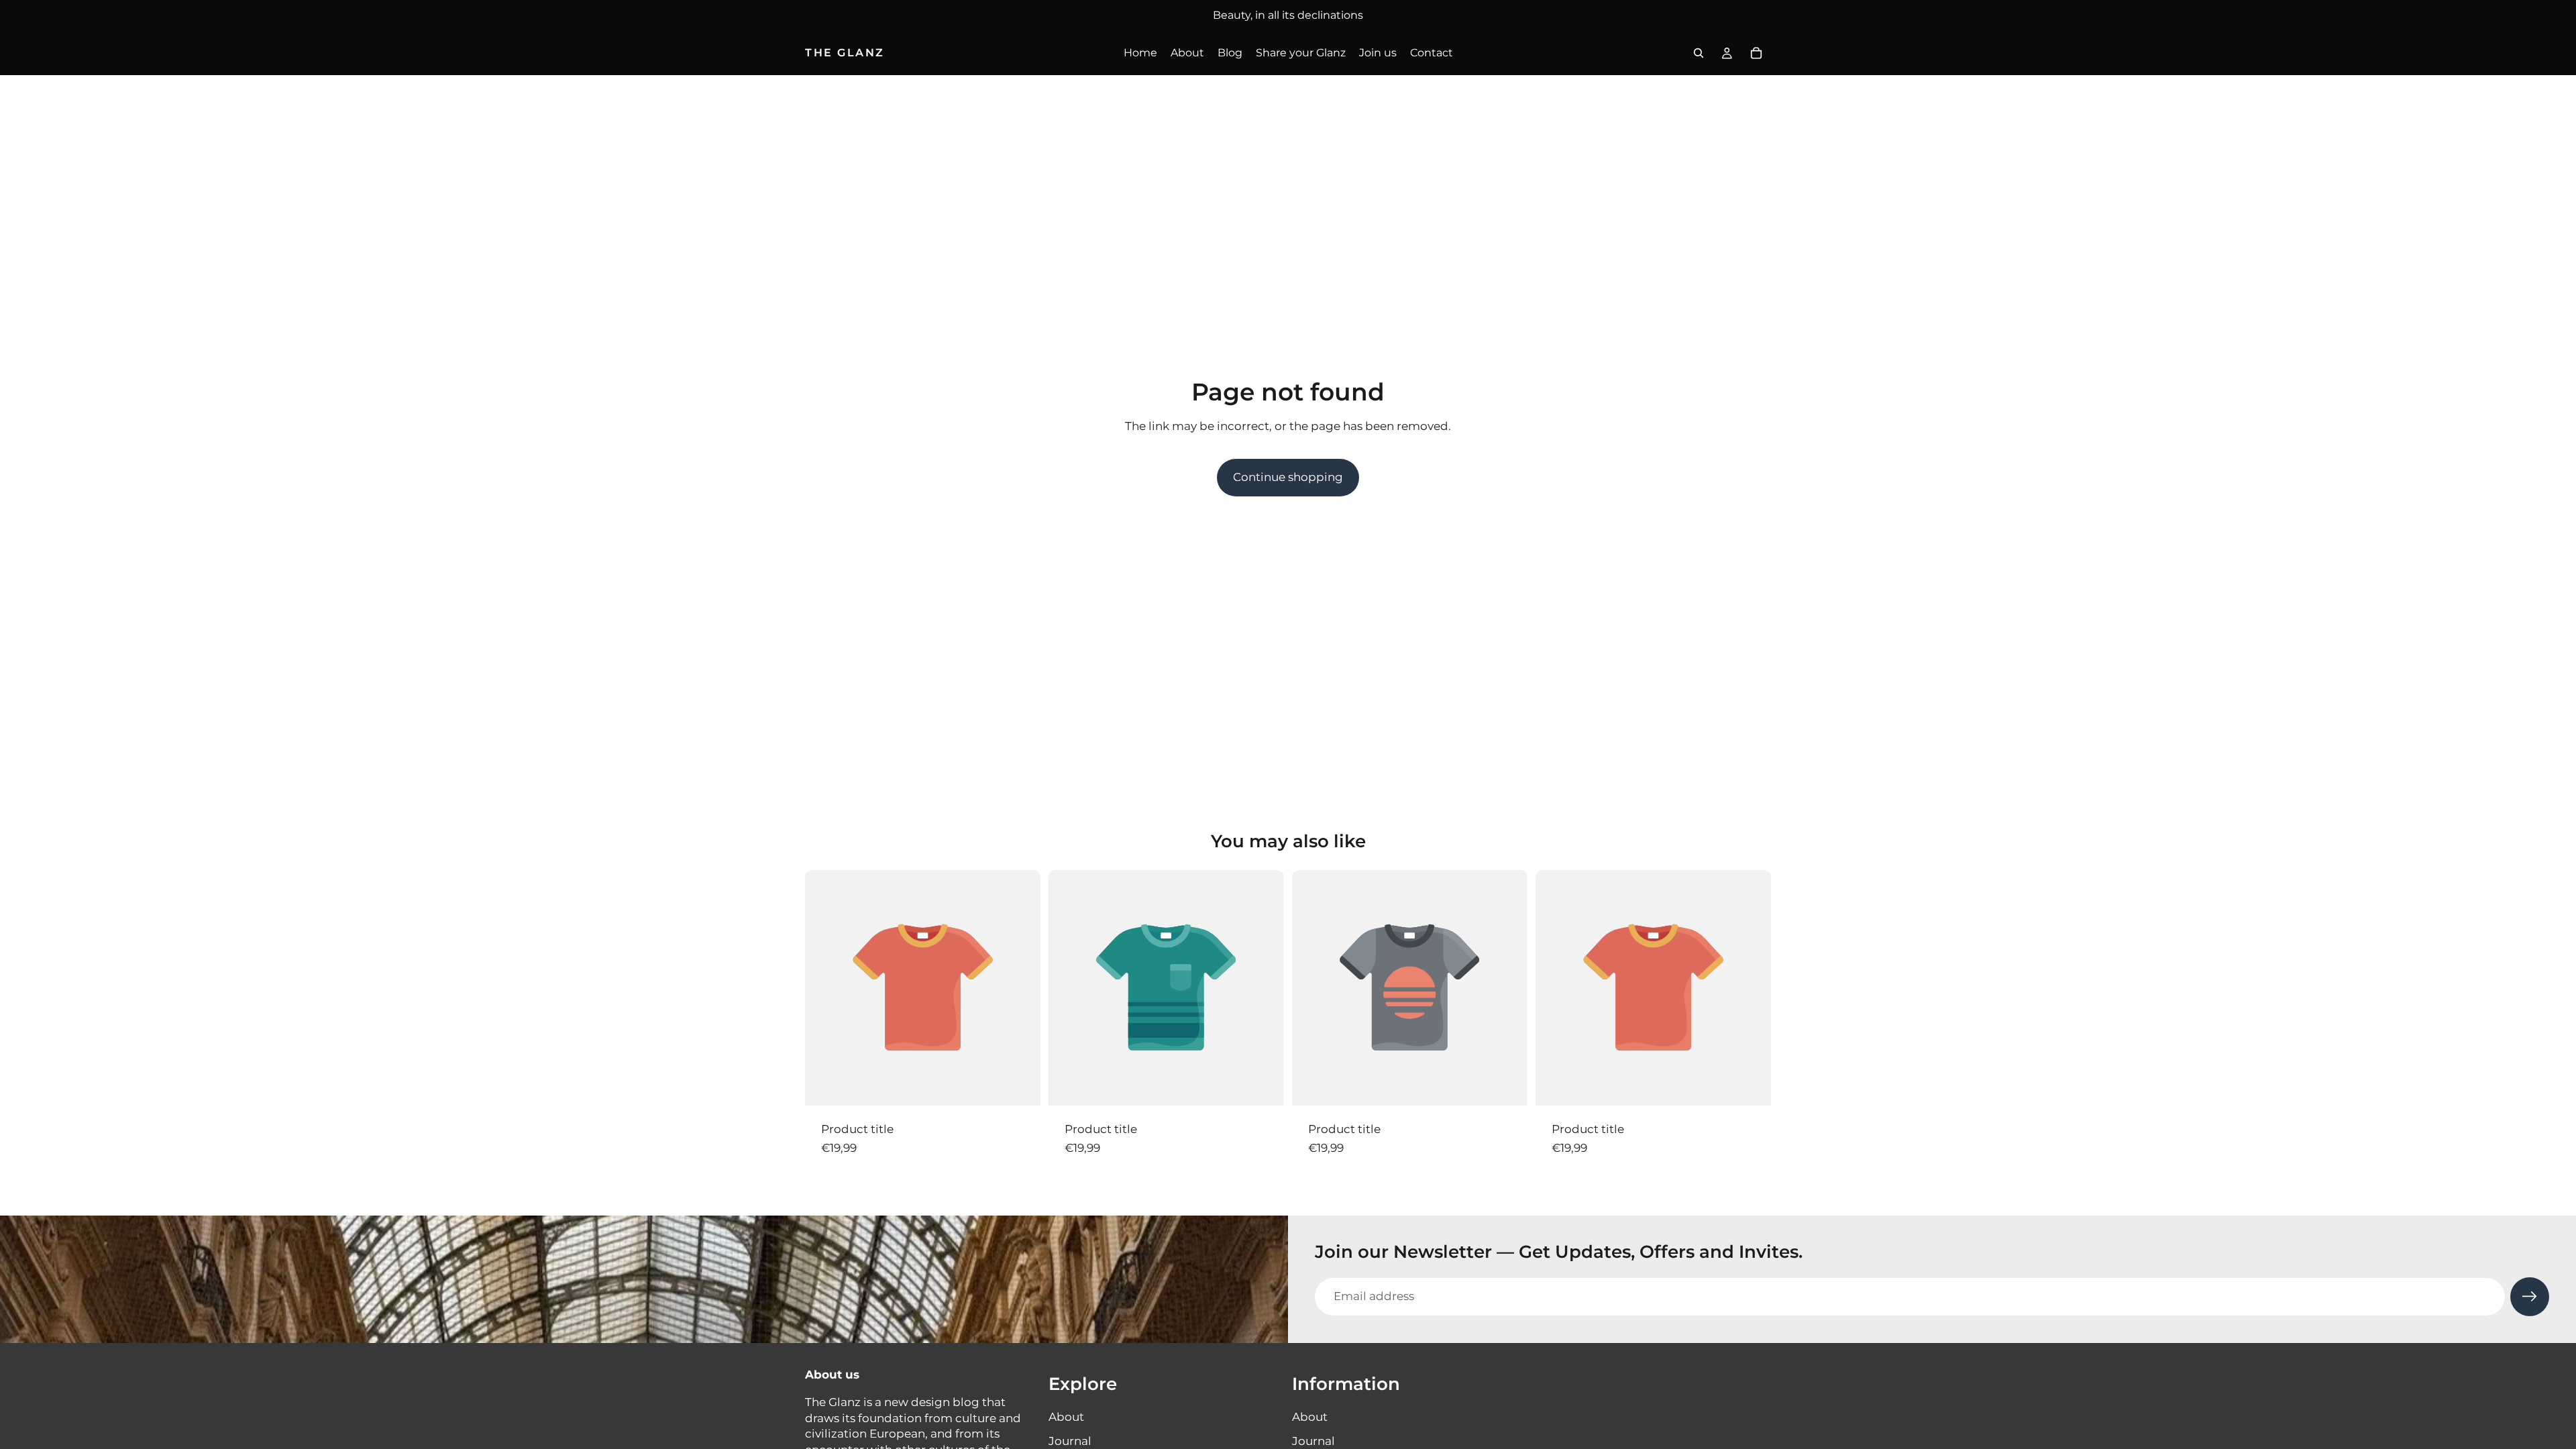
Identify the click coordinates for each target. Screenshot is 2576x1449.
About (1066, 1417)
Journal (1070, 1441)
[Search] (1699, 53)
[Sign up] (2530, 1297)
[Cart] (1756, 53)
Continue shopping (1288, 477)
